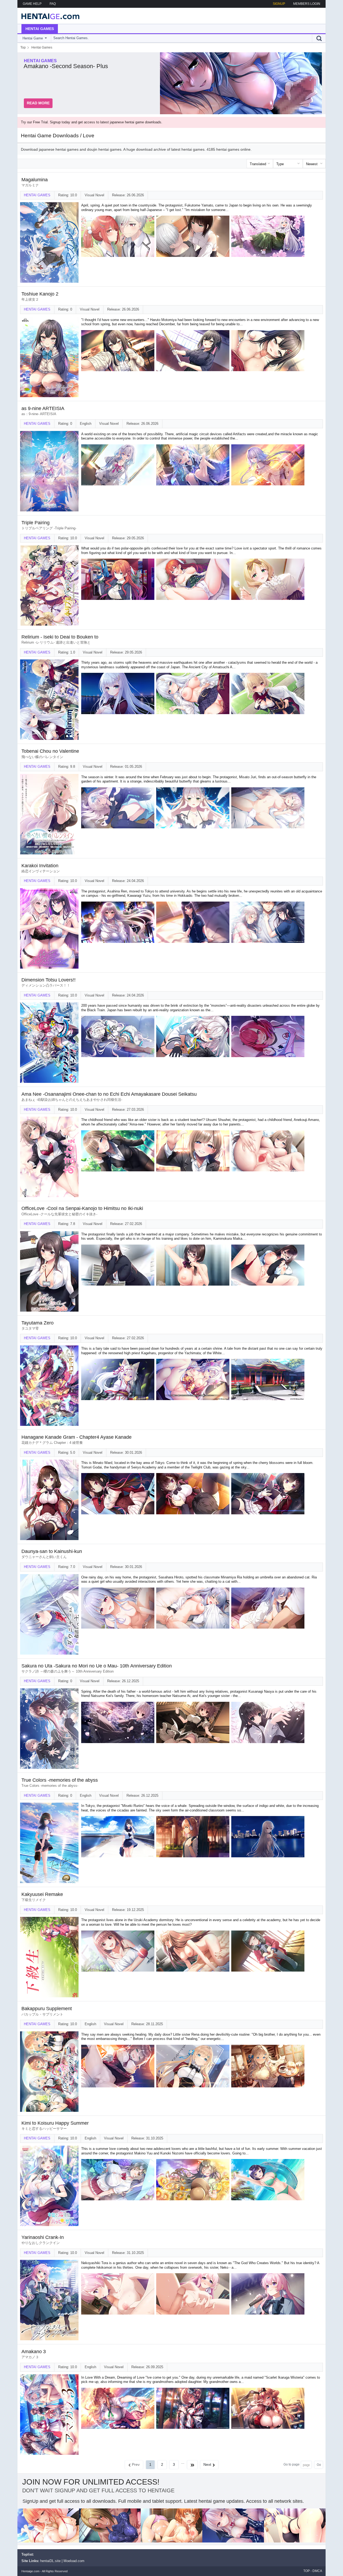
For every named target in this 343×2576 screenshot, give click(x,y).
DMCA (317, 2571)
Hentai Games (40, 29)
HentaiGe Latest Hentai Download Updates (49, 16)
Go (319, 2465)
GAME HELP (32, 4)
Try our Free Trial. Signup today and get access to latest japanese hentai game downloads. (92, 122)
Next (207, 2464)
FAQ (53, 4)
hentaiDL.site (50, 2561)
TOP (307, 2571)
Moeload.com (74, 2561)
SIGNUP (279, 4)
